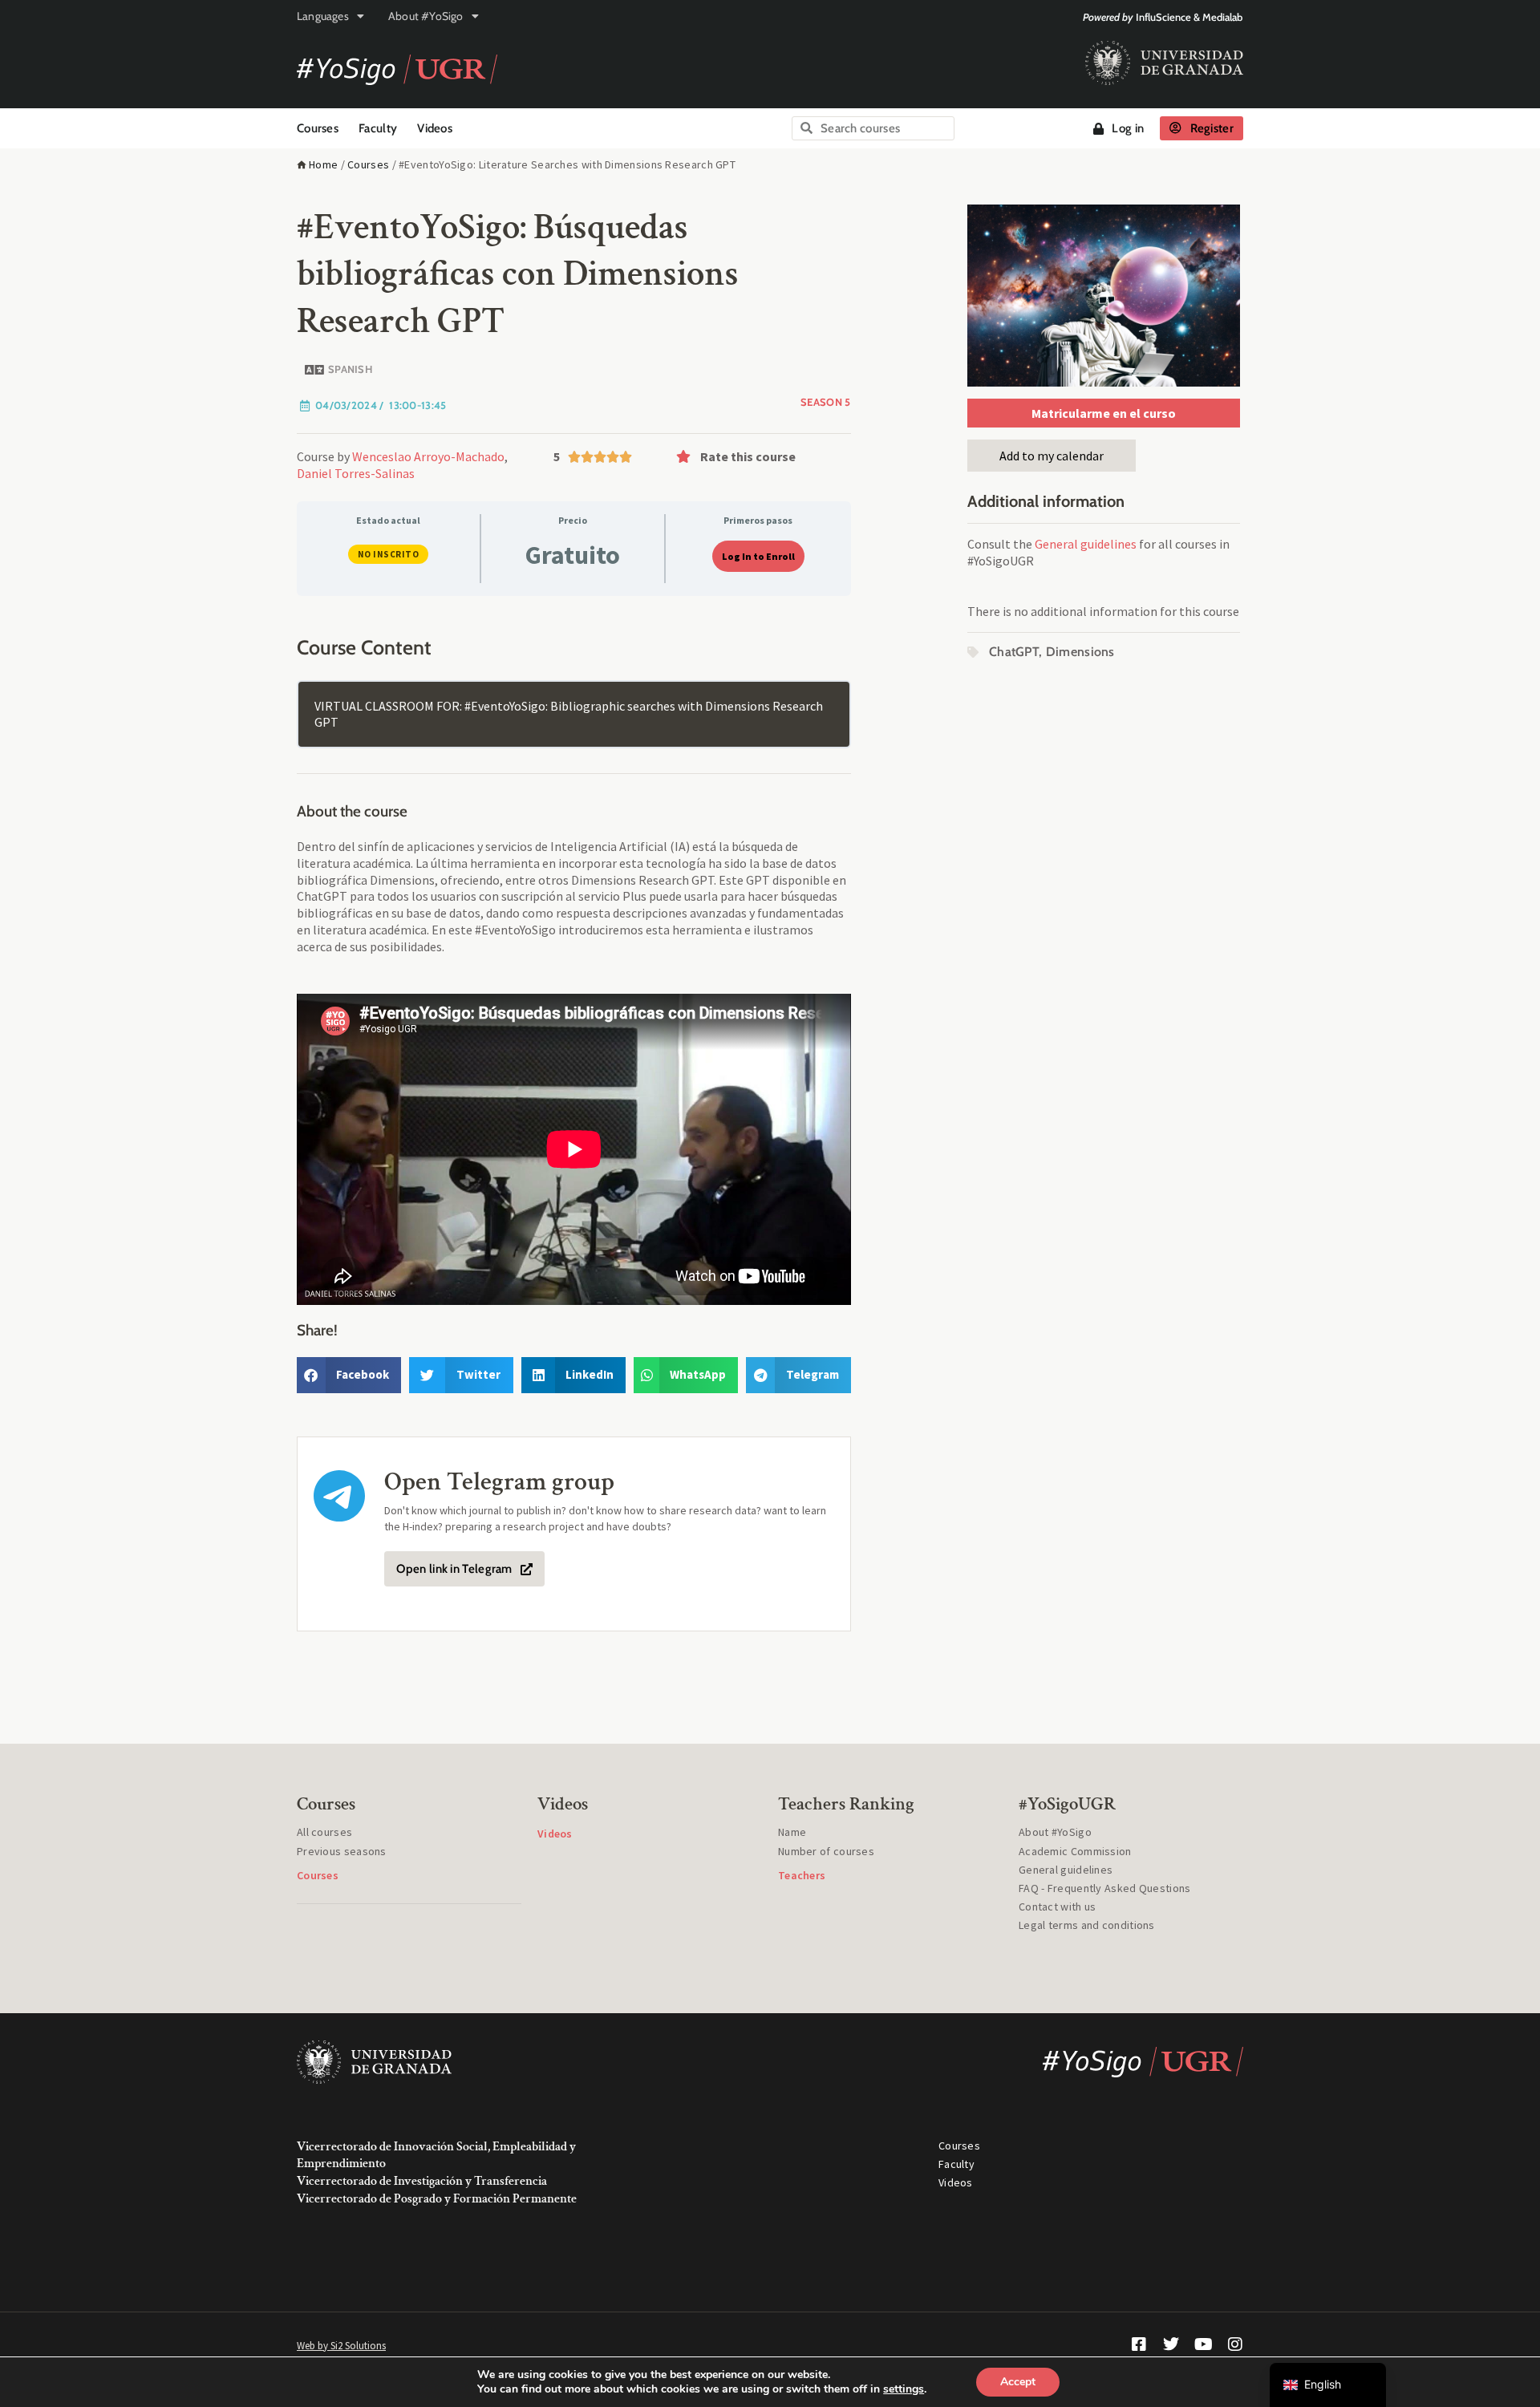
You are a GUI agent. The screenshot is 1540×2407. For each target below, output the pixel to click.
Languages (323, 16)
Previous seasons (342, 1851)
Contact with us (1058, 1907)
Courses (318, 128)
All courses (324, 1832)
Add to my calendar (1052, 456)
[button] (760, 456)
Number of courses (826, 1851)
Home (323, 164)
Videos (435, 128)
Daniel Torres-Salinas (356, 473)
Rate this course (748, 456)
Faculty (378, 128)
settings (904, 2389)
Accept (1018, 2382)
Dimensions (1080, 652)
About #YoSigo (426, 16)
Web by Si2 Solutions (341, 2346)
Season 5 (825, 402)
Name (792, 1832)
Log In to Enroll (758, 556)
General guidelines (1086, 544)
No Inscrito (389, 554)
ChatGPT (1014, 652)
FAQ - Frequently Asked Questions (1105, 1888)
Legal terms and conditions (1087, 1925)
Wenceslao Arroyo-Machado (428, 456)
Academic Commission (1075, 1851)
